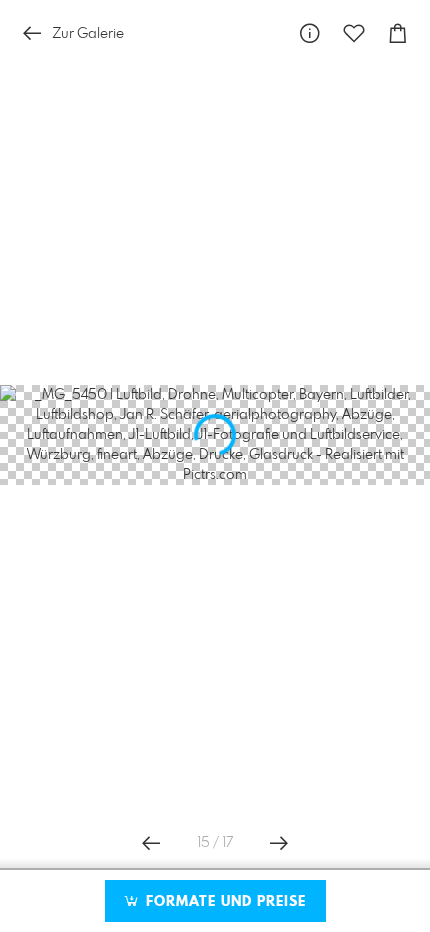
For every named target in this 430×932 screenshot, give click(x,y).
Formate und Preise (223, 902)
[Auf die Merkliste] (354, 33)
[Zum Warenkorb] (398, 33)
